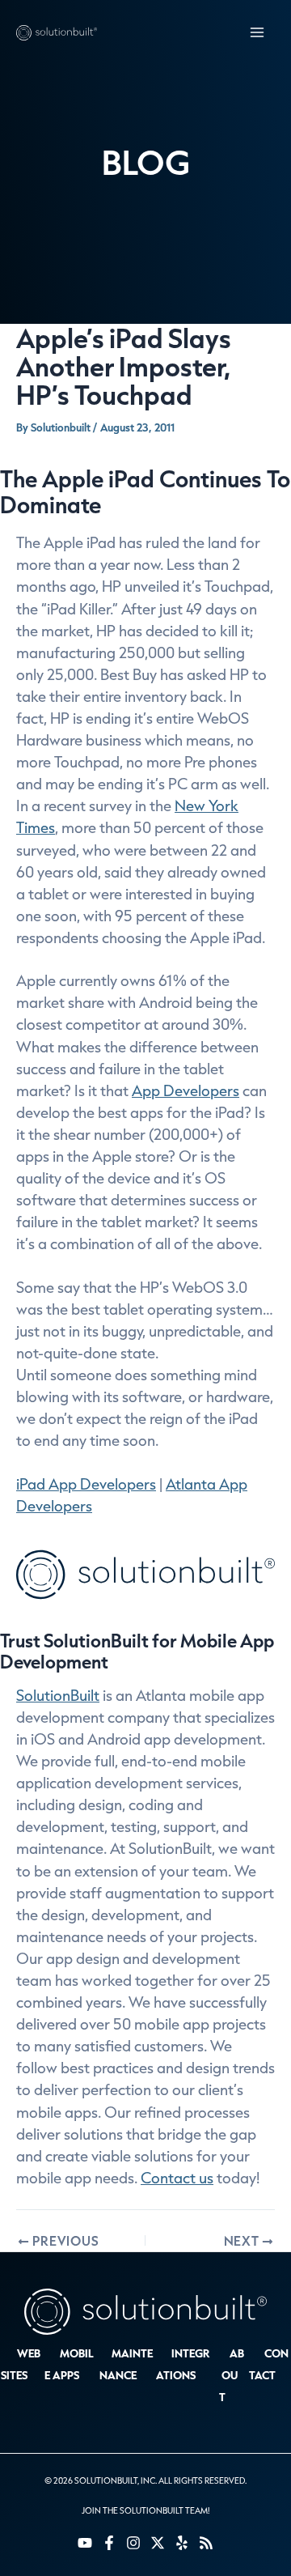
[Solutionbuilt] (57, 32)
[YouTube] (85, 2543)
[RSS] (206, 2543)
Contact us (177, 2178)
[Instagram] (133, 2543)
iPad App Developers (86, 1484)
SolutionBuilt (58, 1695)
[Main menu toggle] (257, 33)
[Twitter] (158, 2543)
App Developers (186, 1090)
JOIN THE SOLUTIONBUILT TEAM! (145, 2510)
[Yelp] (182, 2543)
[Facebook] (109, 2543)
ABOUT (232, 2375)
